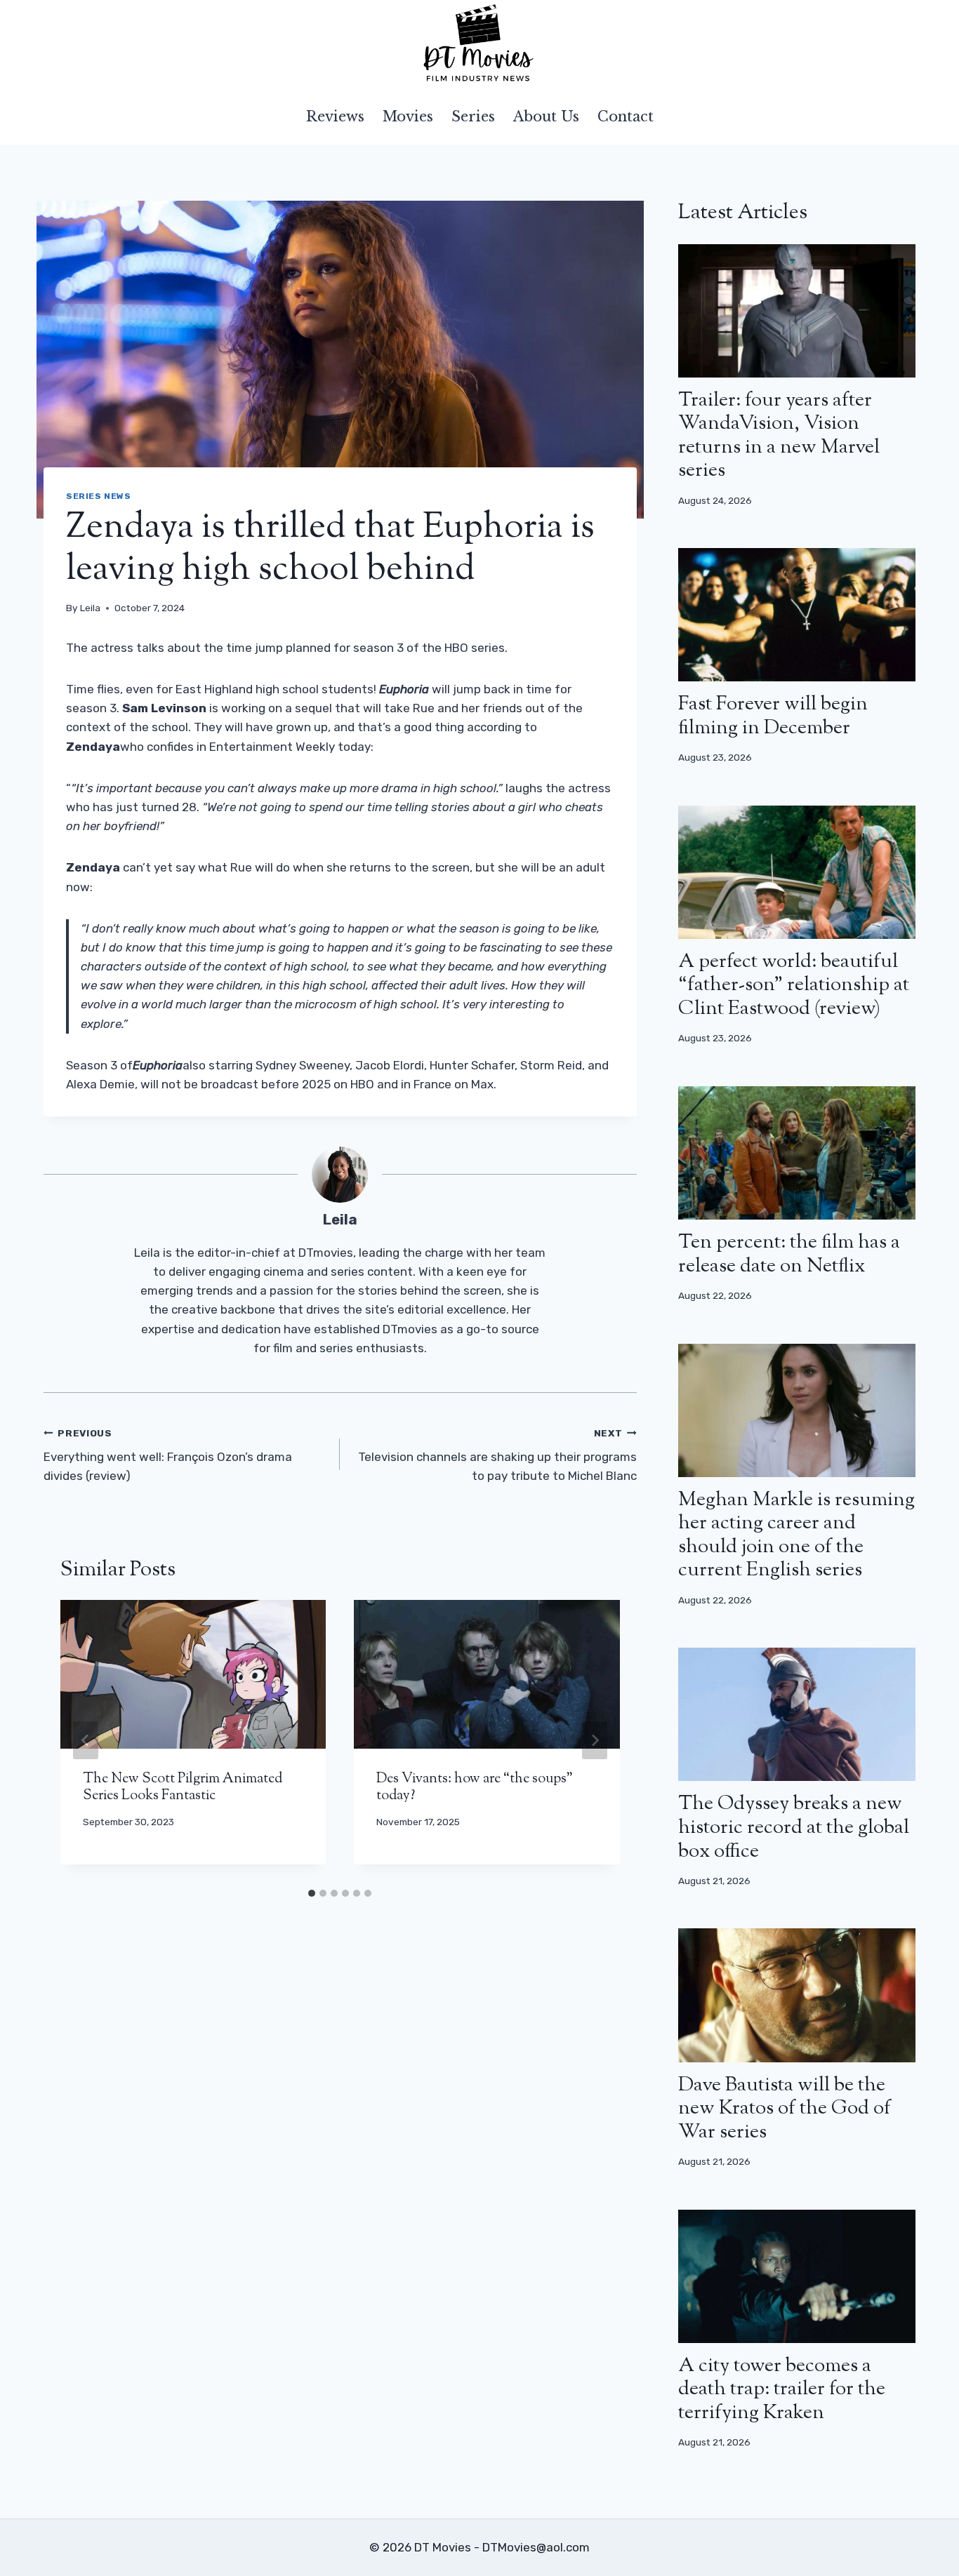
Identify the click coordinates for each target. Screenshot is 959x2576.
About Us (546, 116)
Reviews (335, 116)
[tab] (312, 1893)
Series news (99, 496)
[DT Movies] (479, 44)
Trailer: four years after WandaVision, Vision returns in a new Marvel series (779, 436)
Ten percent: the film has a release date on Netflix (789, 1255)
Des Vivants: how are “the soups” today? (475, 1788)
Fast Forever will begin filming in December (773, 716)
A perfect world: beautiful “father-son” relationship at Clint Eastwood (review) (794, 986)
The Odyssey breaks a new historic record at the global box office (794, 1828)
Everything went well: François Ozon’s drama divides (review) (168, 1455)
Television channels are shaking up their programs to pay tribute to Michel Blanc (497, 1455)
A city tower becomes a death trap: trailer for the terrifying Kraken (782, 2390)
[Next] (595, 1740)
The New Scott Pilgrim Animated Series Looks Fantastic (183, 1788)
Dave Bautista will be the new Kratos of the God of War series (785, 2109)
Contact (626, 116)
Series (473, 116)
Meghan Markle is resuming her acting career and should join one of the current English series (796, 1536)
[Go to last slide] (86, 1740)
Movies (408, 116)
